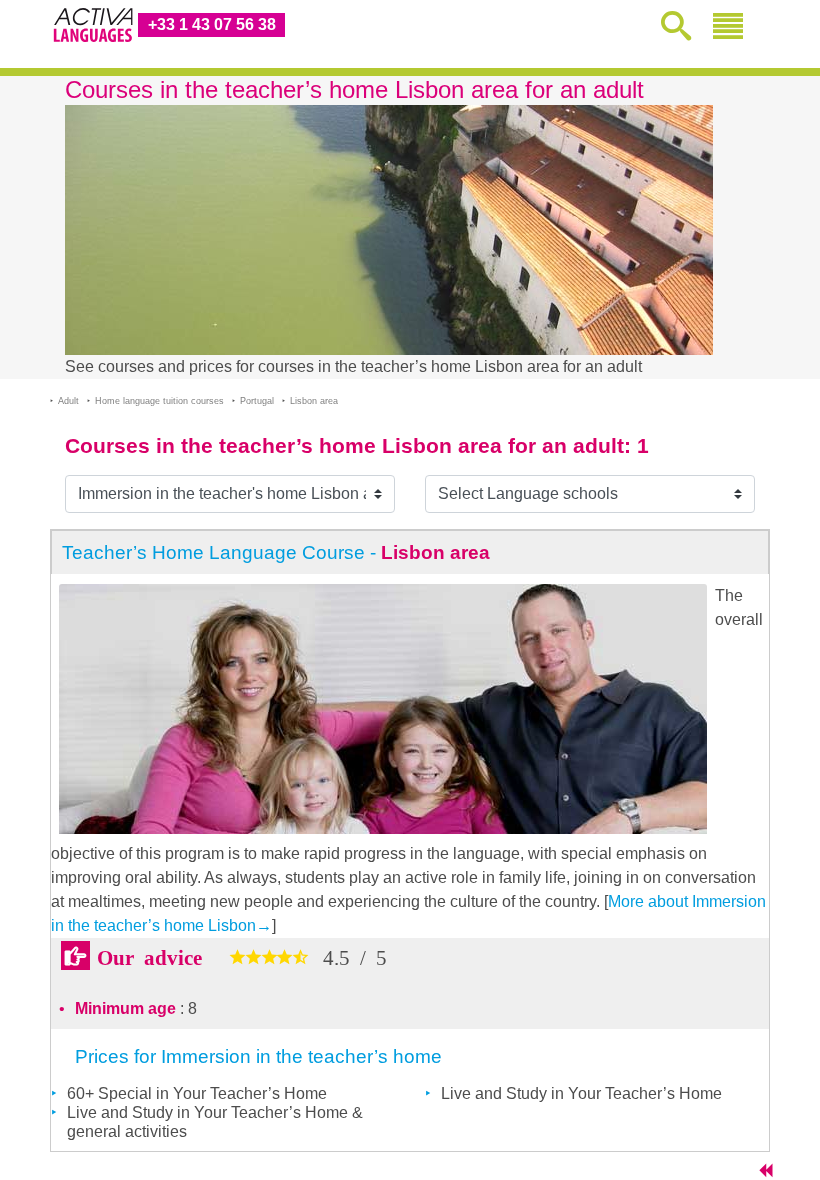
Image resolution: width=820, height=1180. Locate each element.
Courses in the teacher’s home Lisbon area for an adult (344, 445)
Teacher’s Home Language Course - (276, 552)
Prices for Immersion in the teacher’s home (258, 1056)
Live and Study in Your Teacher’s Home (581, 1093)
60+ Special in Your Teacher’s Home (197, 1093)
